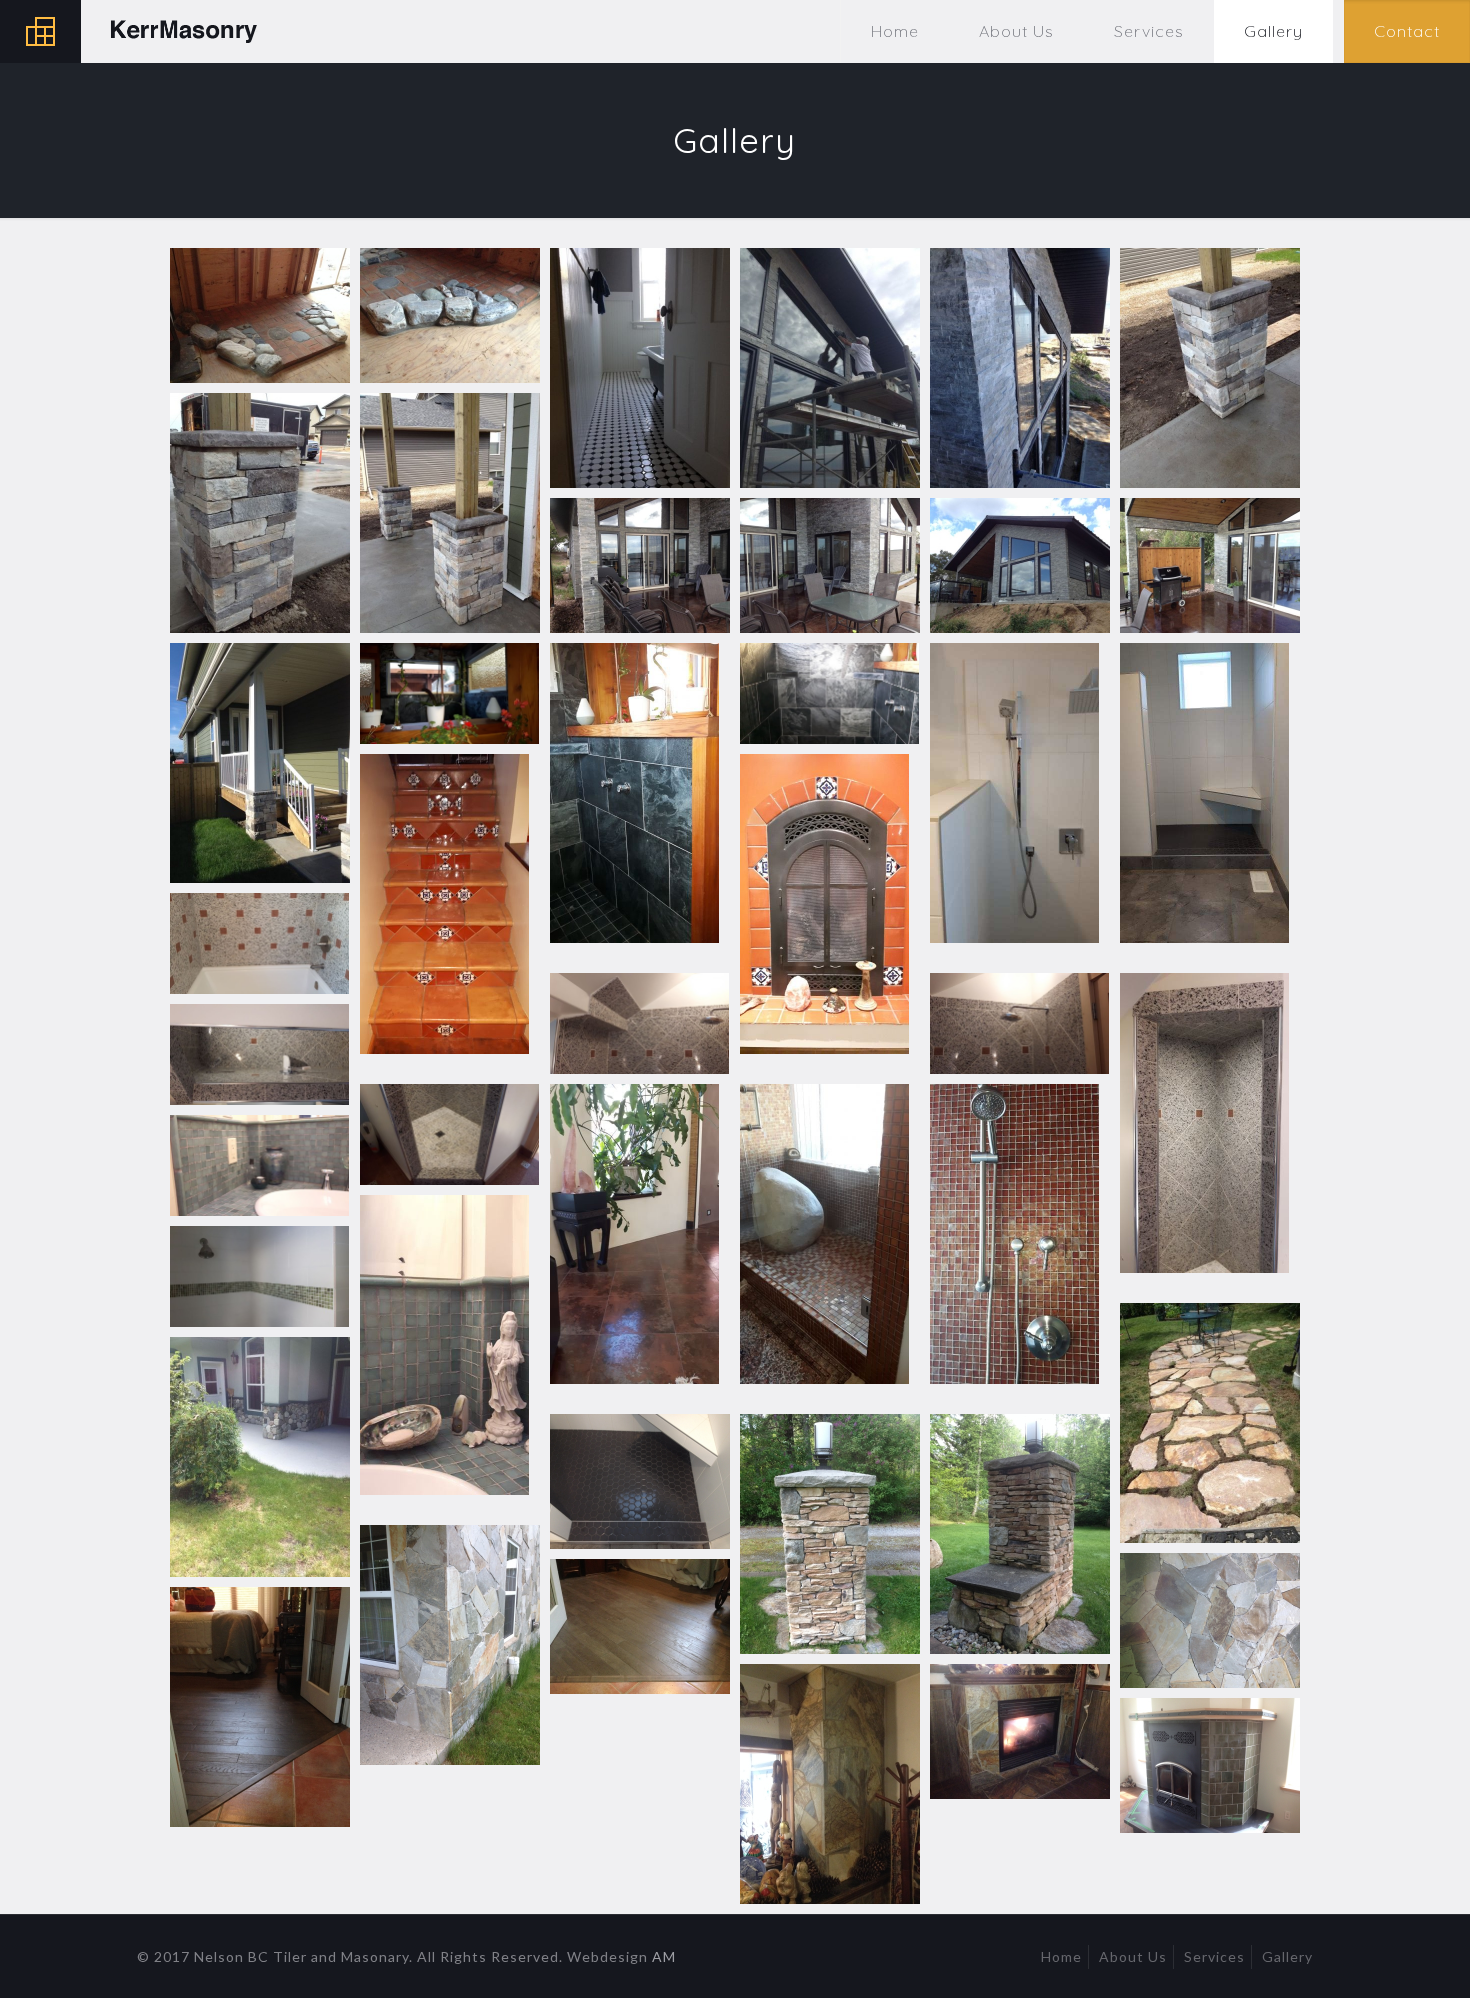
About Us (1133, 1956)
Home (1061, 1956)
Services (1214, 1956)
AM (664, 1956)
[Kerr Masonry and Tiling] (139, 31)
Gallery (1287, 1956)
